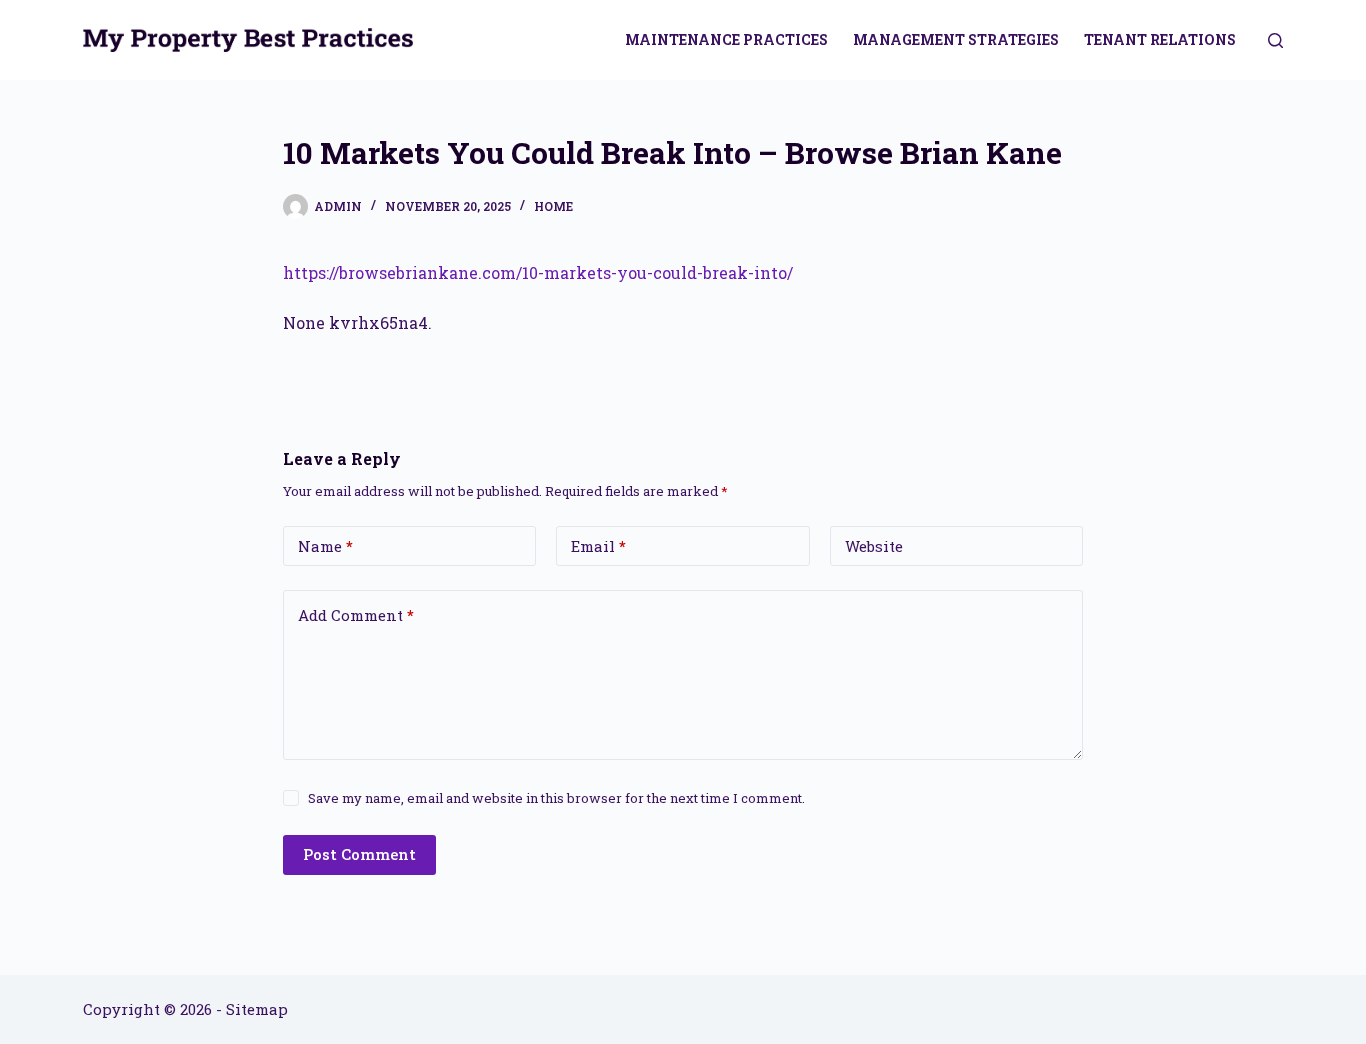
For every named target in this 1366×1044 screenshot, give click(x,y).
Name (325, 546)
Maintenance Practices (726, 39)
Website (874, 546)
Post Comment (359, 854)
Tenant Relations (1160, 39)
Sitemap (257, 1009)
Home (553, 206)
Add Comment (356, 615)
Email (598, 546)
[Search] (1275, 40)
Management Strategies (956, 39)
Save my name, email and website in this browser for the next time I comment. (556, 798)
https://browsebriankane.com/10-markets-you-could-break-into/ (538, 272)
